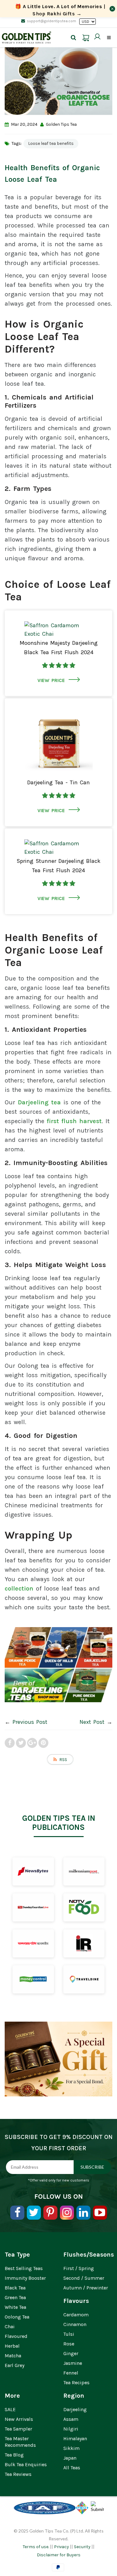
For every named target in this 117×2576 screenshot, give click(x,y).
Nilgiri (71, 2429)
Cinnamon (75, 2324)
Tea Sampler (18, 2429)
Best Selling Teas (24, 2268)
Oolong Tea (17, 2317)
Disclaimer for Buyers (59, 2555)
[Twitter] (34, 2213)
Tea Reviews (18, 2474)
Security (82, 2547)
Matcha (13, 2356)
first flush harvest (74, 1121)
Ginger (71, 2353)
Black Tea (15, 2288)
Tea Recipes (76, 2383)
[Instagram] (67, 2213)
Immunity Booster (25, 2278)
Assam (71, 2419)
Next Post (92, 1722)
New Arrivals (19, 2419)
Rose (69, 2344)
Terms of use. (36, 2547)
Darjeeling (75, 2409)
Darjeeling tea (39, 1102)
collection (19, 1588)
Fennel (71, 2373)
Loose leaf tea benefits (51, 143)
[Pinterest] (50, 2213)
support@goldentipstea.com (51, 21)
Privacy (61, 2547)
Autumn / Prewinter (86, 2288)
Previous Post (30, 1722)
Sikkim (71, 2448)
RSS (63, 1760)
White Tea (15, 2307)
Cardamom (76, 2315)
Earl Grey (15, 2365)
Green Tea (15, 2297)
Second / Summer (84, 2278)
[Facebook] (17, 2213)
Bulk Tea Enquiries (26, 2464)
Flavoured (16, 2336)
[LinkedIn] (83, 2213)
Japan (70, 2458)
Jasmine (73, 2363)
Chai (10, 2327)
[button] (59, 665)
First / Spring (79, 2268)
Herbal (12, 2346)
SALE (10, 2409)
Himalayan (75, 2439)
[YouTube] (100, 2213)
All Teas (72, 2468)
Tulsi (69, 2334)
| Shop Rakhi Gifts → (60, 10)
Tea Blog (14, 2455)
